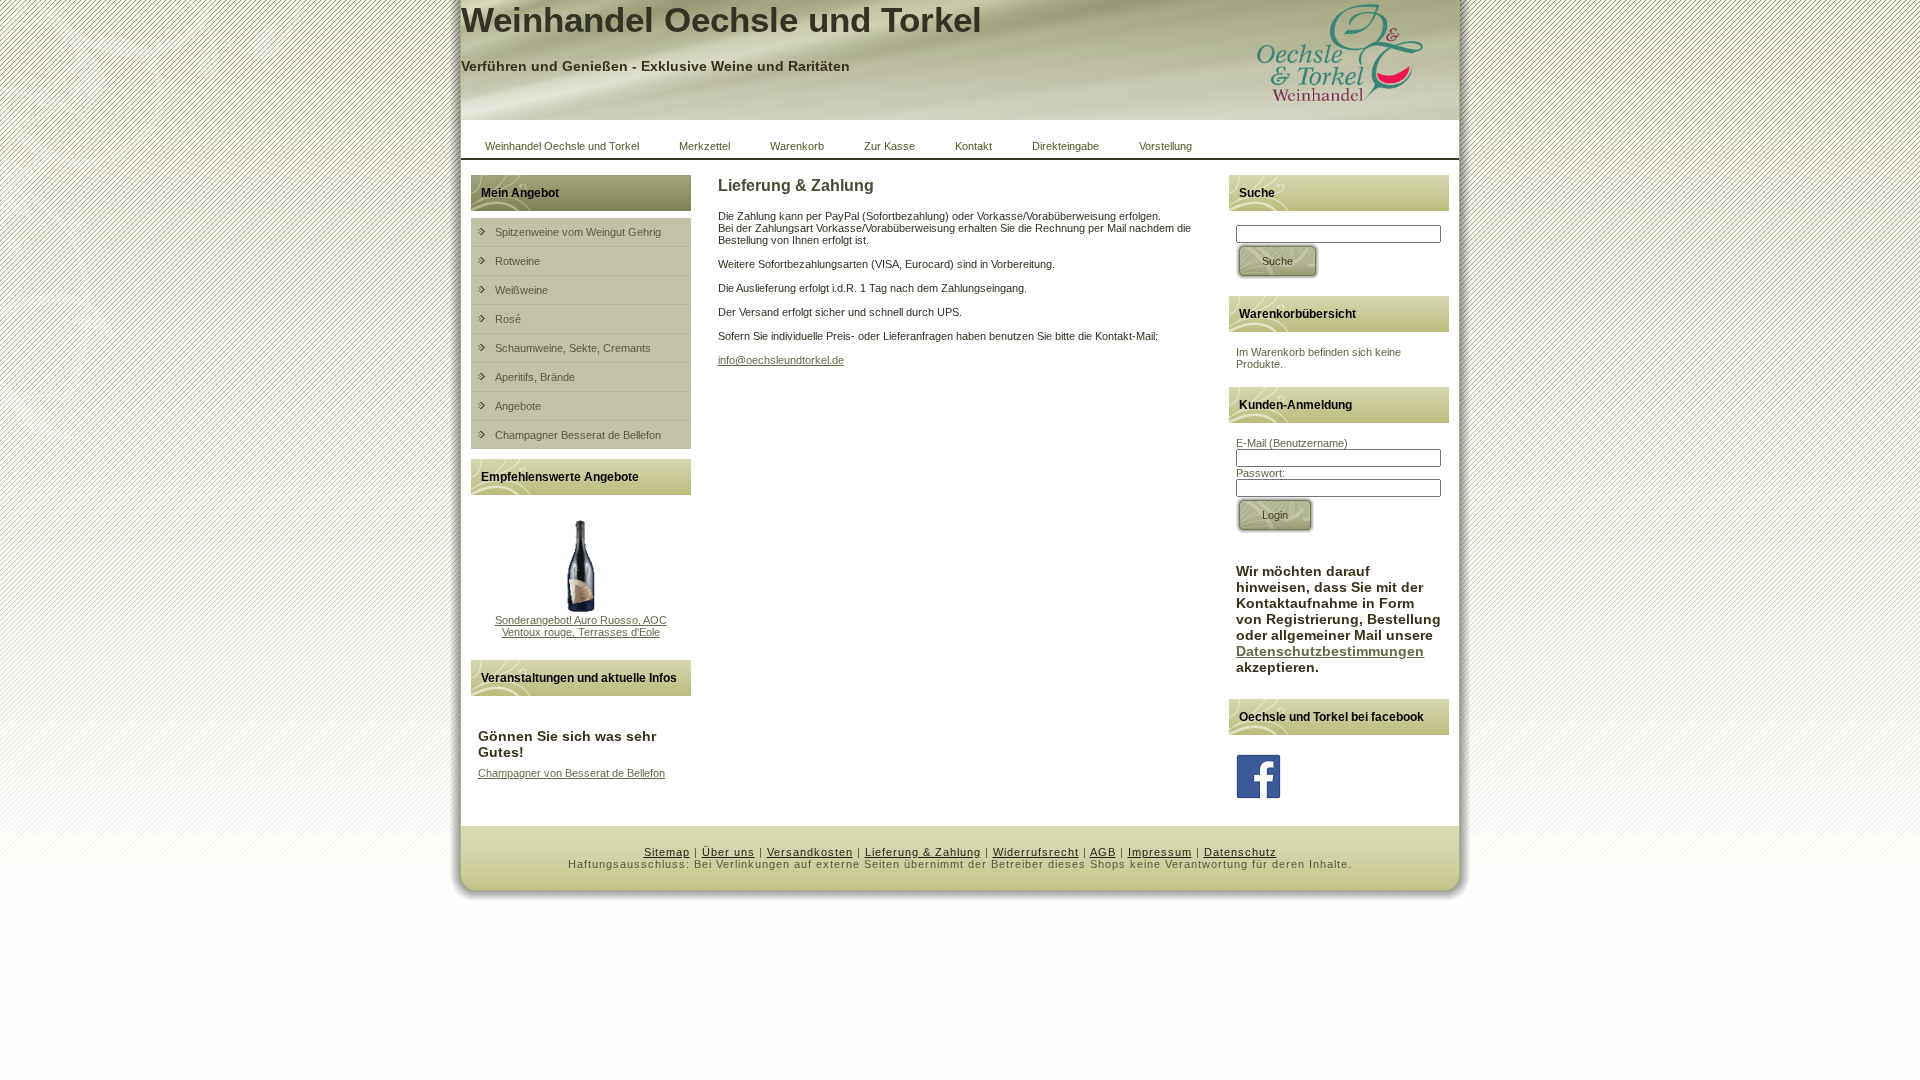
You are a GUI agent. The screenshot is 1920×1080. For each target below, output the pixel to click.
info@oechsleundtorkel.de (781, 360)
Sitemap (667, 852)
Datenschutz (1240, 852)
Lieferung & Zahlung (923, 852)
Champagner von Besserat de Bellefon (571, 773)
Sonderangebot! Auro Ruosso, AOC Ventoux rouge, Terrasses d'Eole (581, 626)
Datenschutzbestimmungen (1330, 651)
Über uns (728, 852)
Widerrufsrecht (1036, 852)
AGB (1103, 852)
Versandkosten (810, 852)
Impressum (1160, 852)
